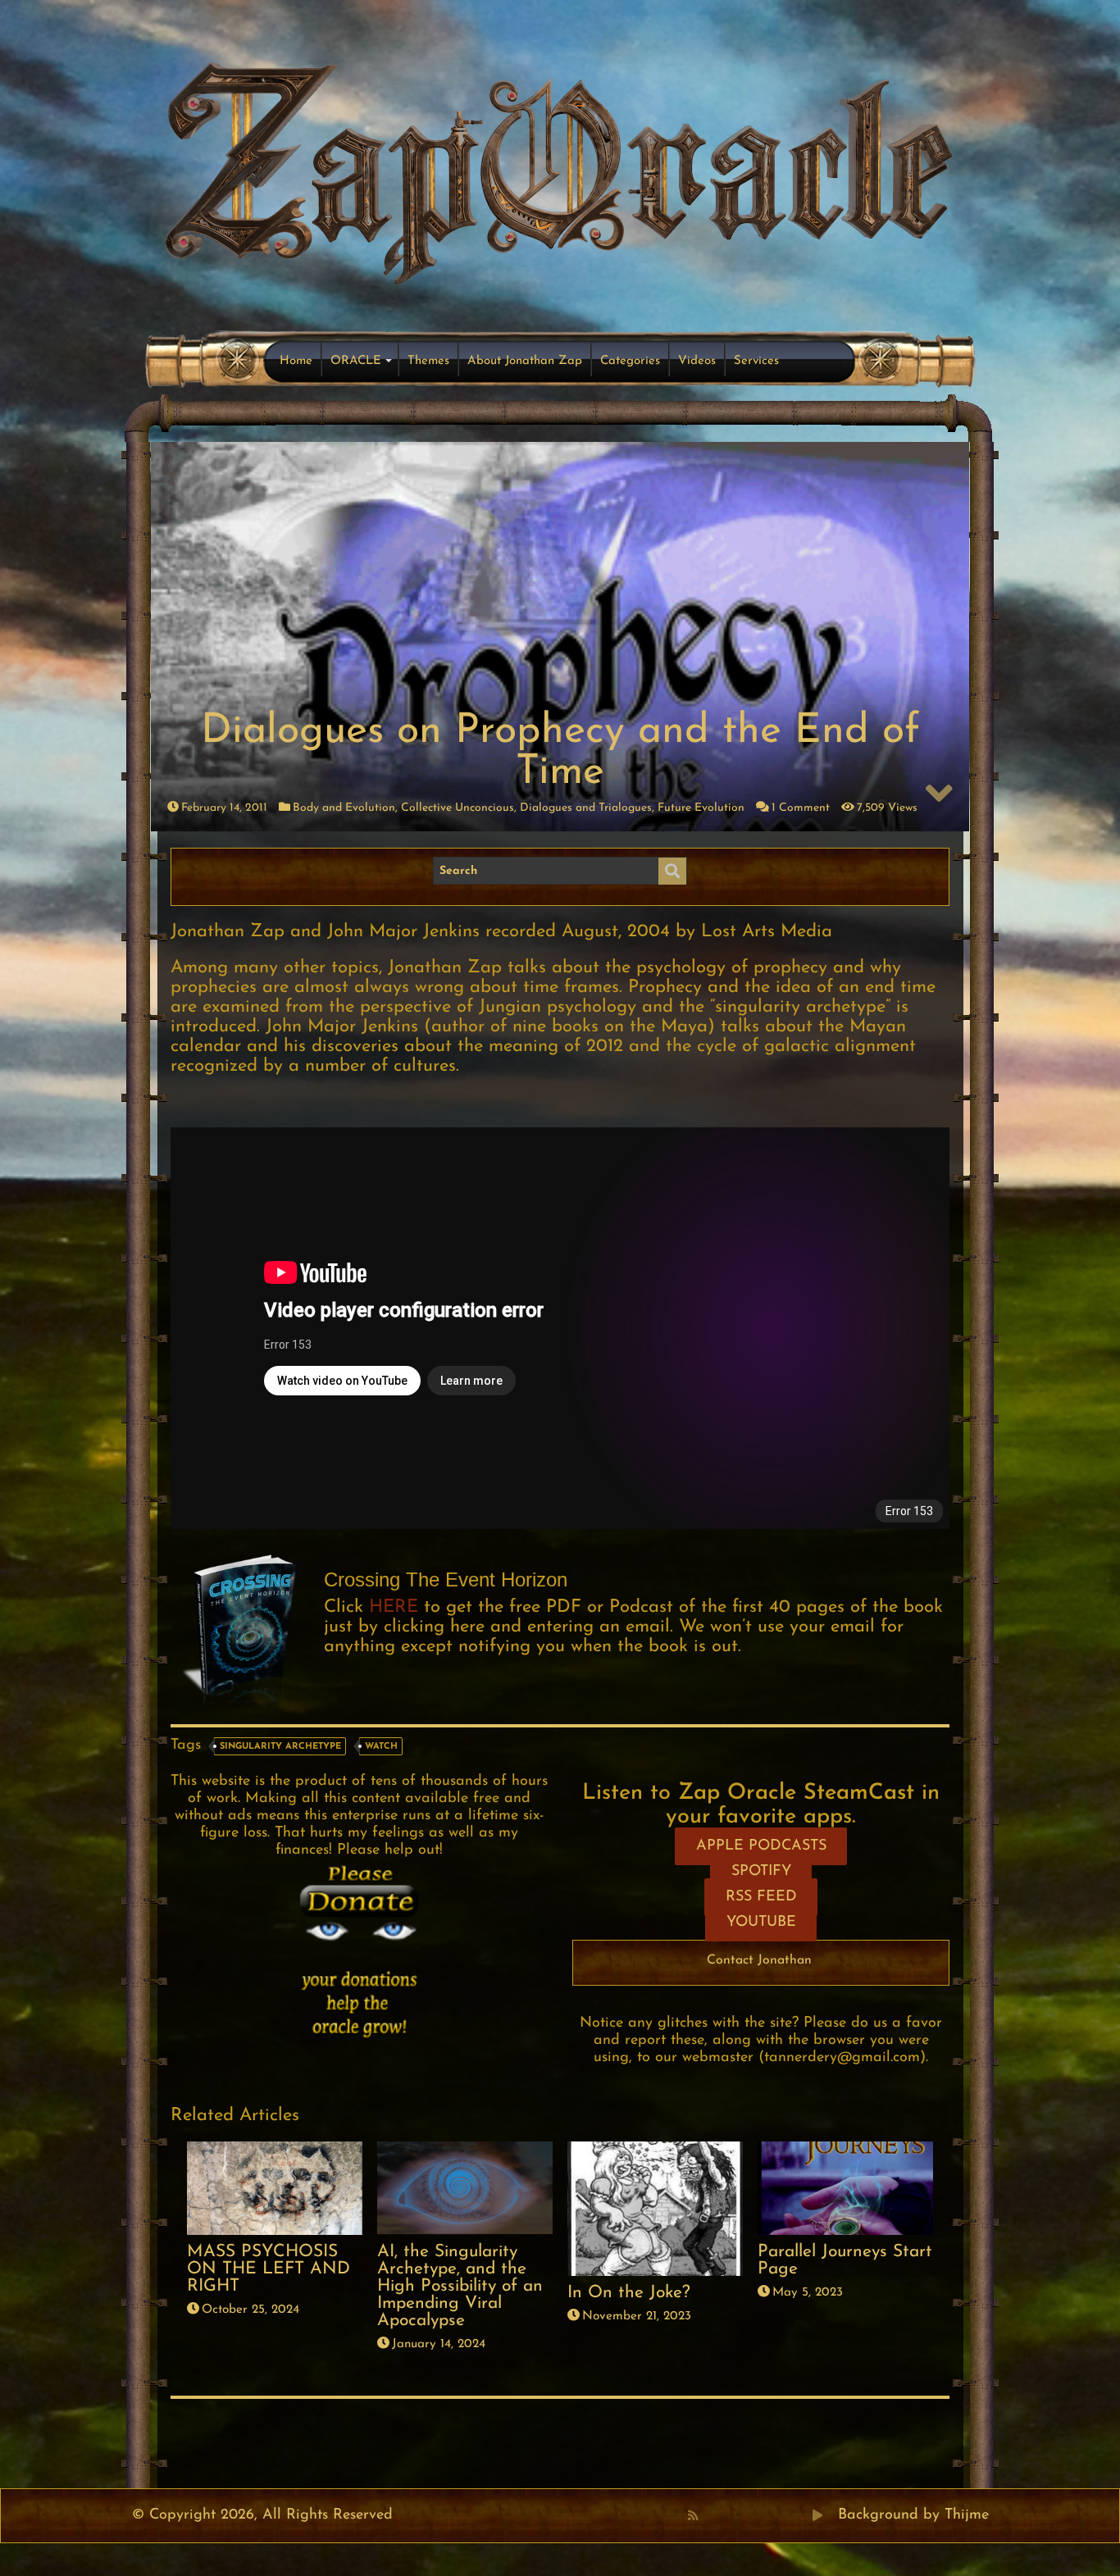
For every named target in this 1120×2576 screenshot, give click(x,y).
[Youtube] (746, 2515)
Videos (697, 361)
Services (756, 361)
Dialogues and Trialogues (586, 808)
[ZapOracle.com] (560, 169)
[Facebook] (710, 2515)
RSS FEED (761, 1897)
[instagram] (782, 2515)
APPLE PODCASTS (761, 1846)
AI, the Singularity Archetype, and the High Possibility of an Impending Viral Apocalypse (460, 2286)
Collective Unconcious (458, 808)
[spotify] (800, 2515)
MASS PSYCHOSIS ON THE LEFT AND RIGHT (269, 2269)
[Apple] (764, 2515)
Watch (381, 1747)
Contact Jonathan (759, 1960)
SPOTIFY (761, 1872)
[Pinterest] (728, 2515)
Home (296, 361)
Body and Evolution (344, 808)
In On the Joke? (629, 2293)
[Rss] (693, 2515)
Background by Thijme (913, 2515)
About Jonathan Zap (525, 361)
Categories (630, 361)
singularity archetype (280, 1747)
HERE (394, 1607)
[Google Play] (817, 2515)
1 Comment (801, 808)
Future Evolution (701, 808)
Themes (428, 361)
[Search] (672, 872)
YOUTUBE (761, 1923)
